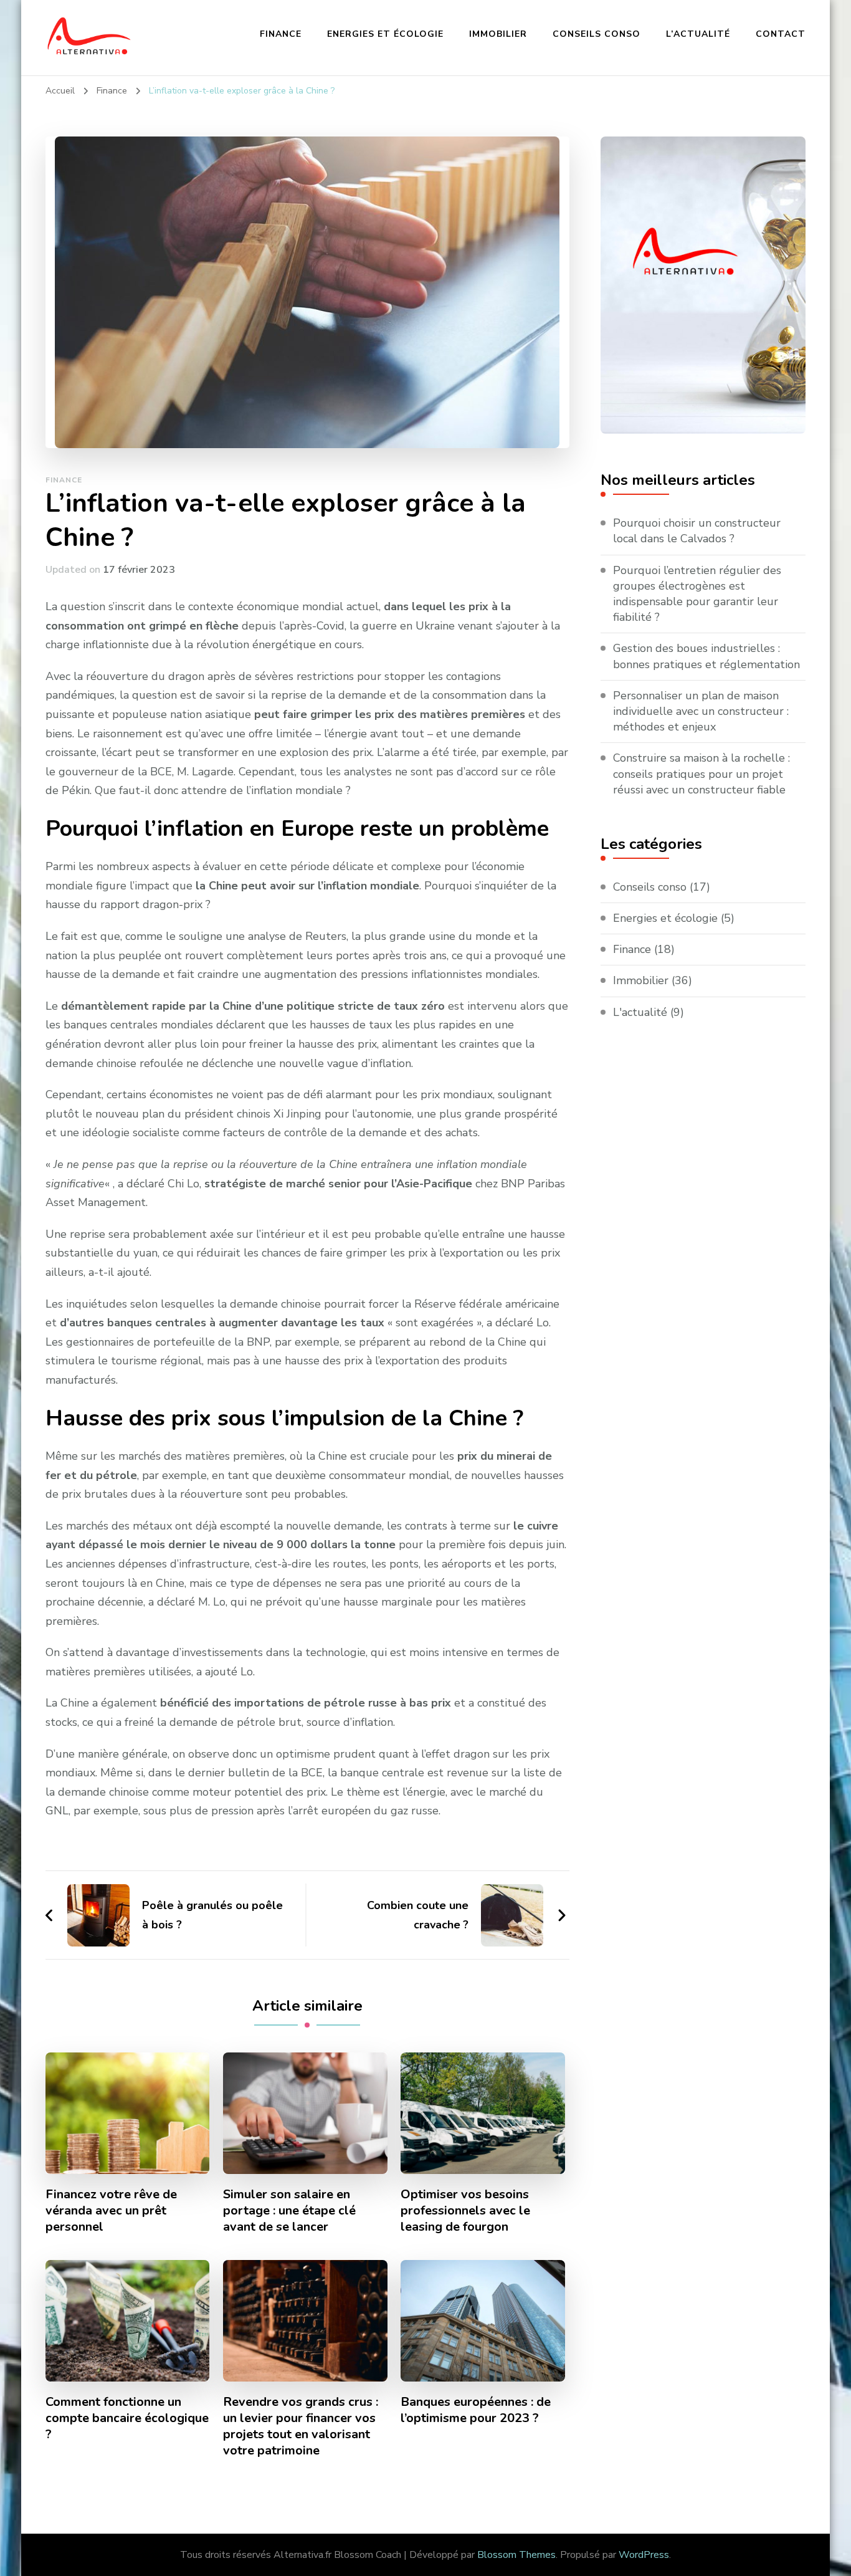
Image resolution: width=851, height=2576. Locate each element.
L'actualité (640, 1012)
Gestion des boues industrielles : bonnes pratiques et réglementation (706, 656)
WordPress (644, 2555)
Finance (281, 34)
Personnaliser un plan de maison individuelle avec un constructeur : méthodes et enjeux (701, 711)
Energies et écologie (385, 34)
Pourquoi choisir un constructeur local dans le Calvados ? (697, 531)
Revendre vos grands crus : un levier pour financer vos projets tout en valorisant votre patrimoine (301, 2426)
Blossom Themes (516, 2555)
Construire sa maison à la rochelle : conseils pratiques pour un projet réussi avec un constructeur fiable (701, 773)
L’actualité (698, 34)
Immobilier (498, 34)
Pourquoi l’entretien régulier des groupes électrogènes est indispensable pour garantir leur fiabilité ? (697, 594)
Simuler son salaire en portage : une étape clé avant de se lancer (289, 2211)
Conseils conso (597, 34)
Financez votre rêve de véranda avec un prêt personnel (111, 2211)
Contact (781, 34)
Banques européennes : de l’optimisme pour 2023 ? (476, 2410)
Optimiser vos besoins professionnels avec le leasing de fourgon (465, 2211)
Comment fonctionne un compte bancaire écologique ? (127, 2418)
